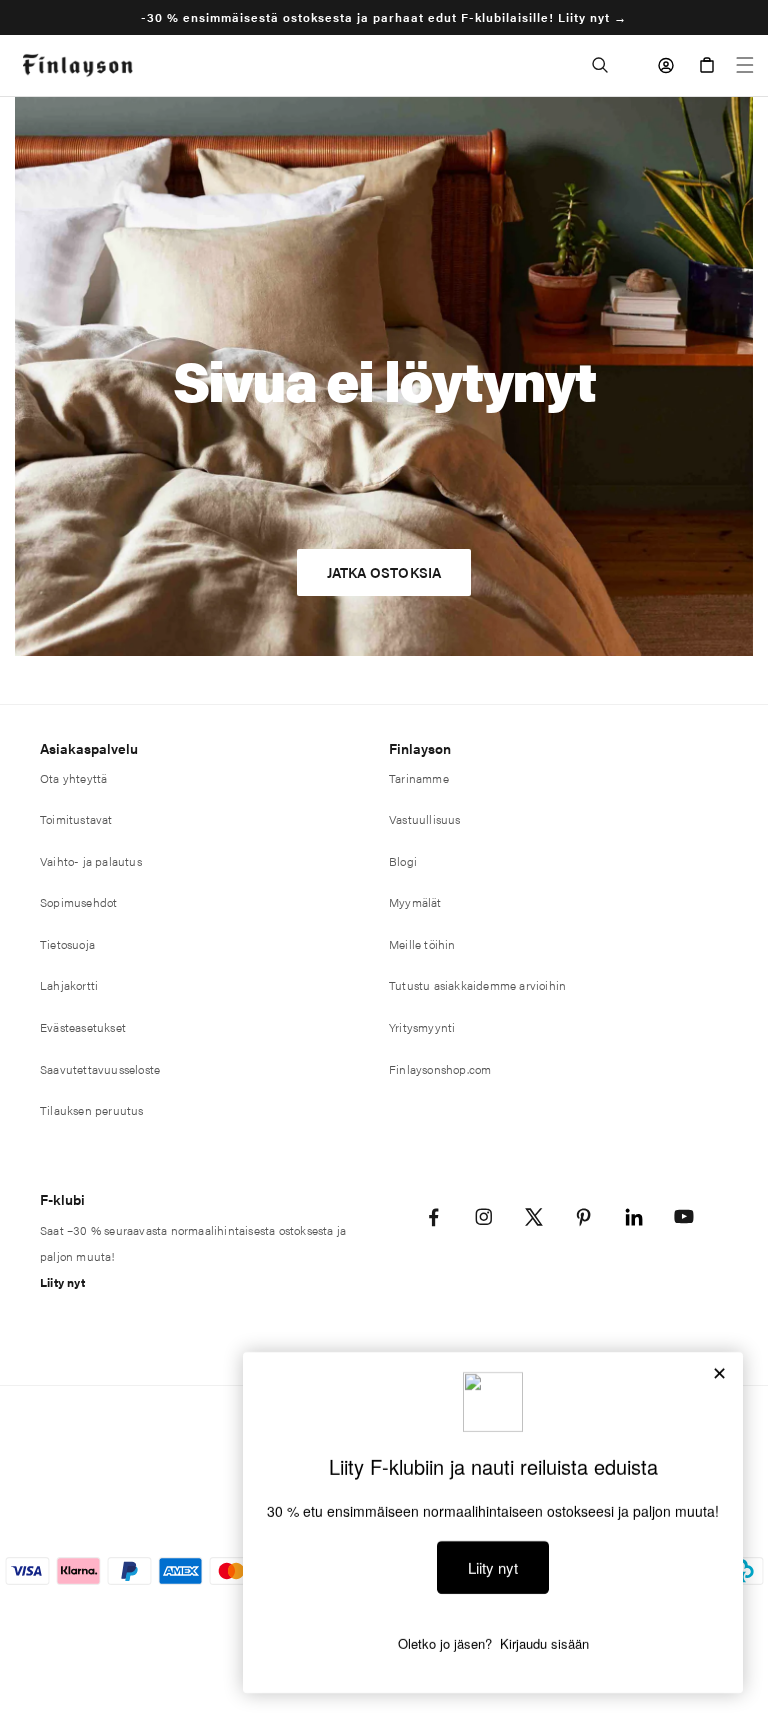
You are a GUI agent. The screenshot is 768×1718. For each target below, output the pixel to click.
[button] (600, 65)
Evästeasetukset (83, 1027)
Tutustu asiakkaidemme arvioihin (477, 985)
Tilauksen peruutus (92, 1110)
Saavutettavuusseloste (100, 1069)
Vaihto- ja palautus (91, 861)
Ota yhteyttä (73, 778)
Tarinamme (419, 778)
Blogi (403, 861)
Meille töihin (422, 944)
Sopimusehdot (78, 902)
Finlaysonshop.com (440, 1069)
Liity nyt (62, 1282)
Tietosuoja (67, 944)
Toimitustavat (76, 819)
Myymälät (415, 902)
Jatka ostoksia (384, 572)
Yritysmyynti (422, 1027)
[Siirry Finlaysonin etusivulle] (77, 65)
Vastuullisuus (425, 819)
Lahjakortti (69, 985)
